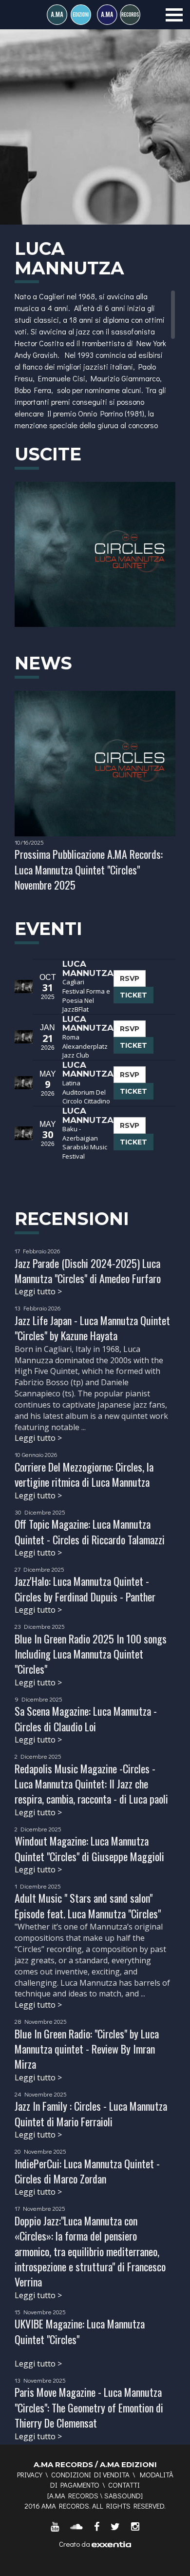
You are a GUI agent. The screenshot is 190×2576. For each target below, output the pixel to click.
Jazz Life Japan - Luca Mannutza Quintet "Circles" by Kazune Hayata (92, 1328)
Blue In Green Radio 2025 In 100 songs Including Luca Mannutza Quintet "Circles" (91, 1654)
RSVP (130, 978)
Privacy (30, 2474)
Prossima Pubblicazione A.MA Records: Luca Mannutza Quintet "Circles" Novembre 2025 (89, 869)
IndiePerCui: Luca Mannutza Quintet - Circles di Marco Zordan (87, 2171)
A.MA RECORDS (74, 2495)
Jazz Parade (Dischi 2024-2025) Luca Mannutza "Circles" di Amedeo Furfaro (88, 1271)
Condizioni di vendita (90, 2474)
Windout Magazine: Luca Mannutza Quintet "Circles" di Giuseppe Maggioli (89, 1848)
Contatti (124, 2485)
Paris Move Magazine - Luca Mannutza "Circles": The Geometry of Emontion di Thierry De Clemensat (89, 2407)
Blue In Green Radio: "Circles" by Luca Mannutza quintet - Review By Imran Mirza (87, 2049)
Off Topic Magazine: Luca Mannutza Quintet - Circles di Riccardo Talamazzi (90, 1531)
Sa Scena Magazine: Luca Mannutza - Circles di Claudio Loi (86, 1718)
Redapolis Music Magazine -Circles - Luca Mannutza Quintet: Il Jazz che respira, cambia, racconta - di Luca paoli (91, 1784)
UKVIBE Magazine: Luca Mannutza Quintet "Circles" (80, 2331)
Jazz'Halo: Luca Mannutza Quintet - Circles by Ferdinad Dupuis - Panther (85, 1589)
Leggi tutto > (38, 1291)
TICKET (133, 995)
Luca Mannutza (88, 968)
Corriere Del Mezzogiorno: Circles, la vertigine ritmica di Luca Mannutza (84, 1474)
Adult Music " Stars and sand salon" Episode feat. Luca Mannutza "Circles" (88, 1905)
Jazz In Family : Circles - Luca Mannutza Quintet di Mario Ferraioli (91, 2113)
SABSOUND (123, 2495)
